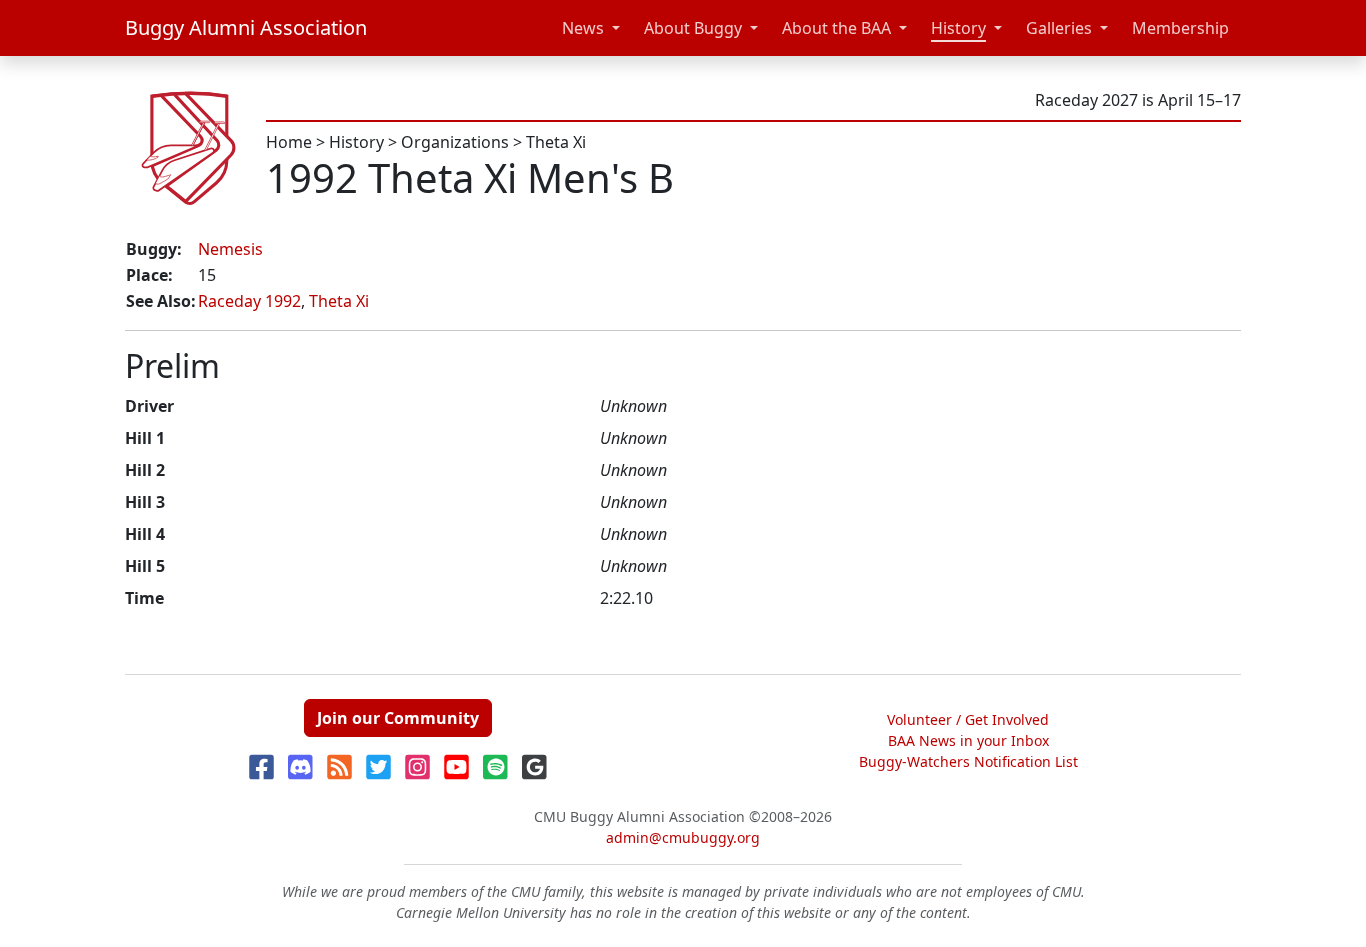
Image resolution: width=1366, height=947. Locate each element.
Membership (1180, 28)
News (583, 28)
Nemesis (230, 249)
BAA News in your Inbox (968, 740)
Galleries (1059, 28)
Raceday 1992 (249, 301)
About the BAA (836, 28)
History (958, 28)
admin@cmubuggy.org (683, 837)
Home (289, 142)
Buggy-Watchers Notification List (968, 761)
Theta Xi (556, 142)
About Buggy (693, 28)
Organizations (455, 142)
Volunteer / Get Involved (968, 719)
